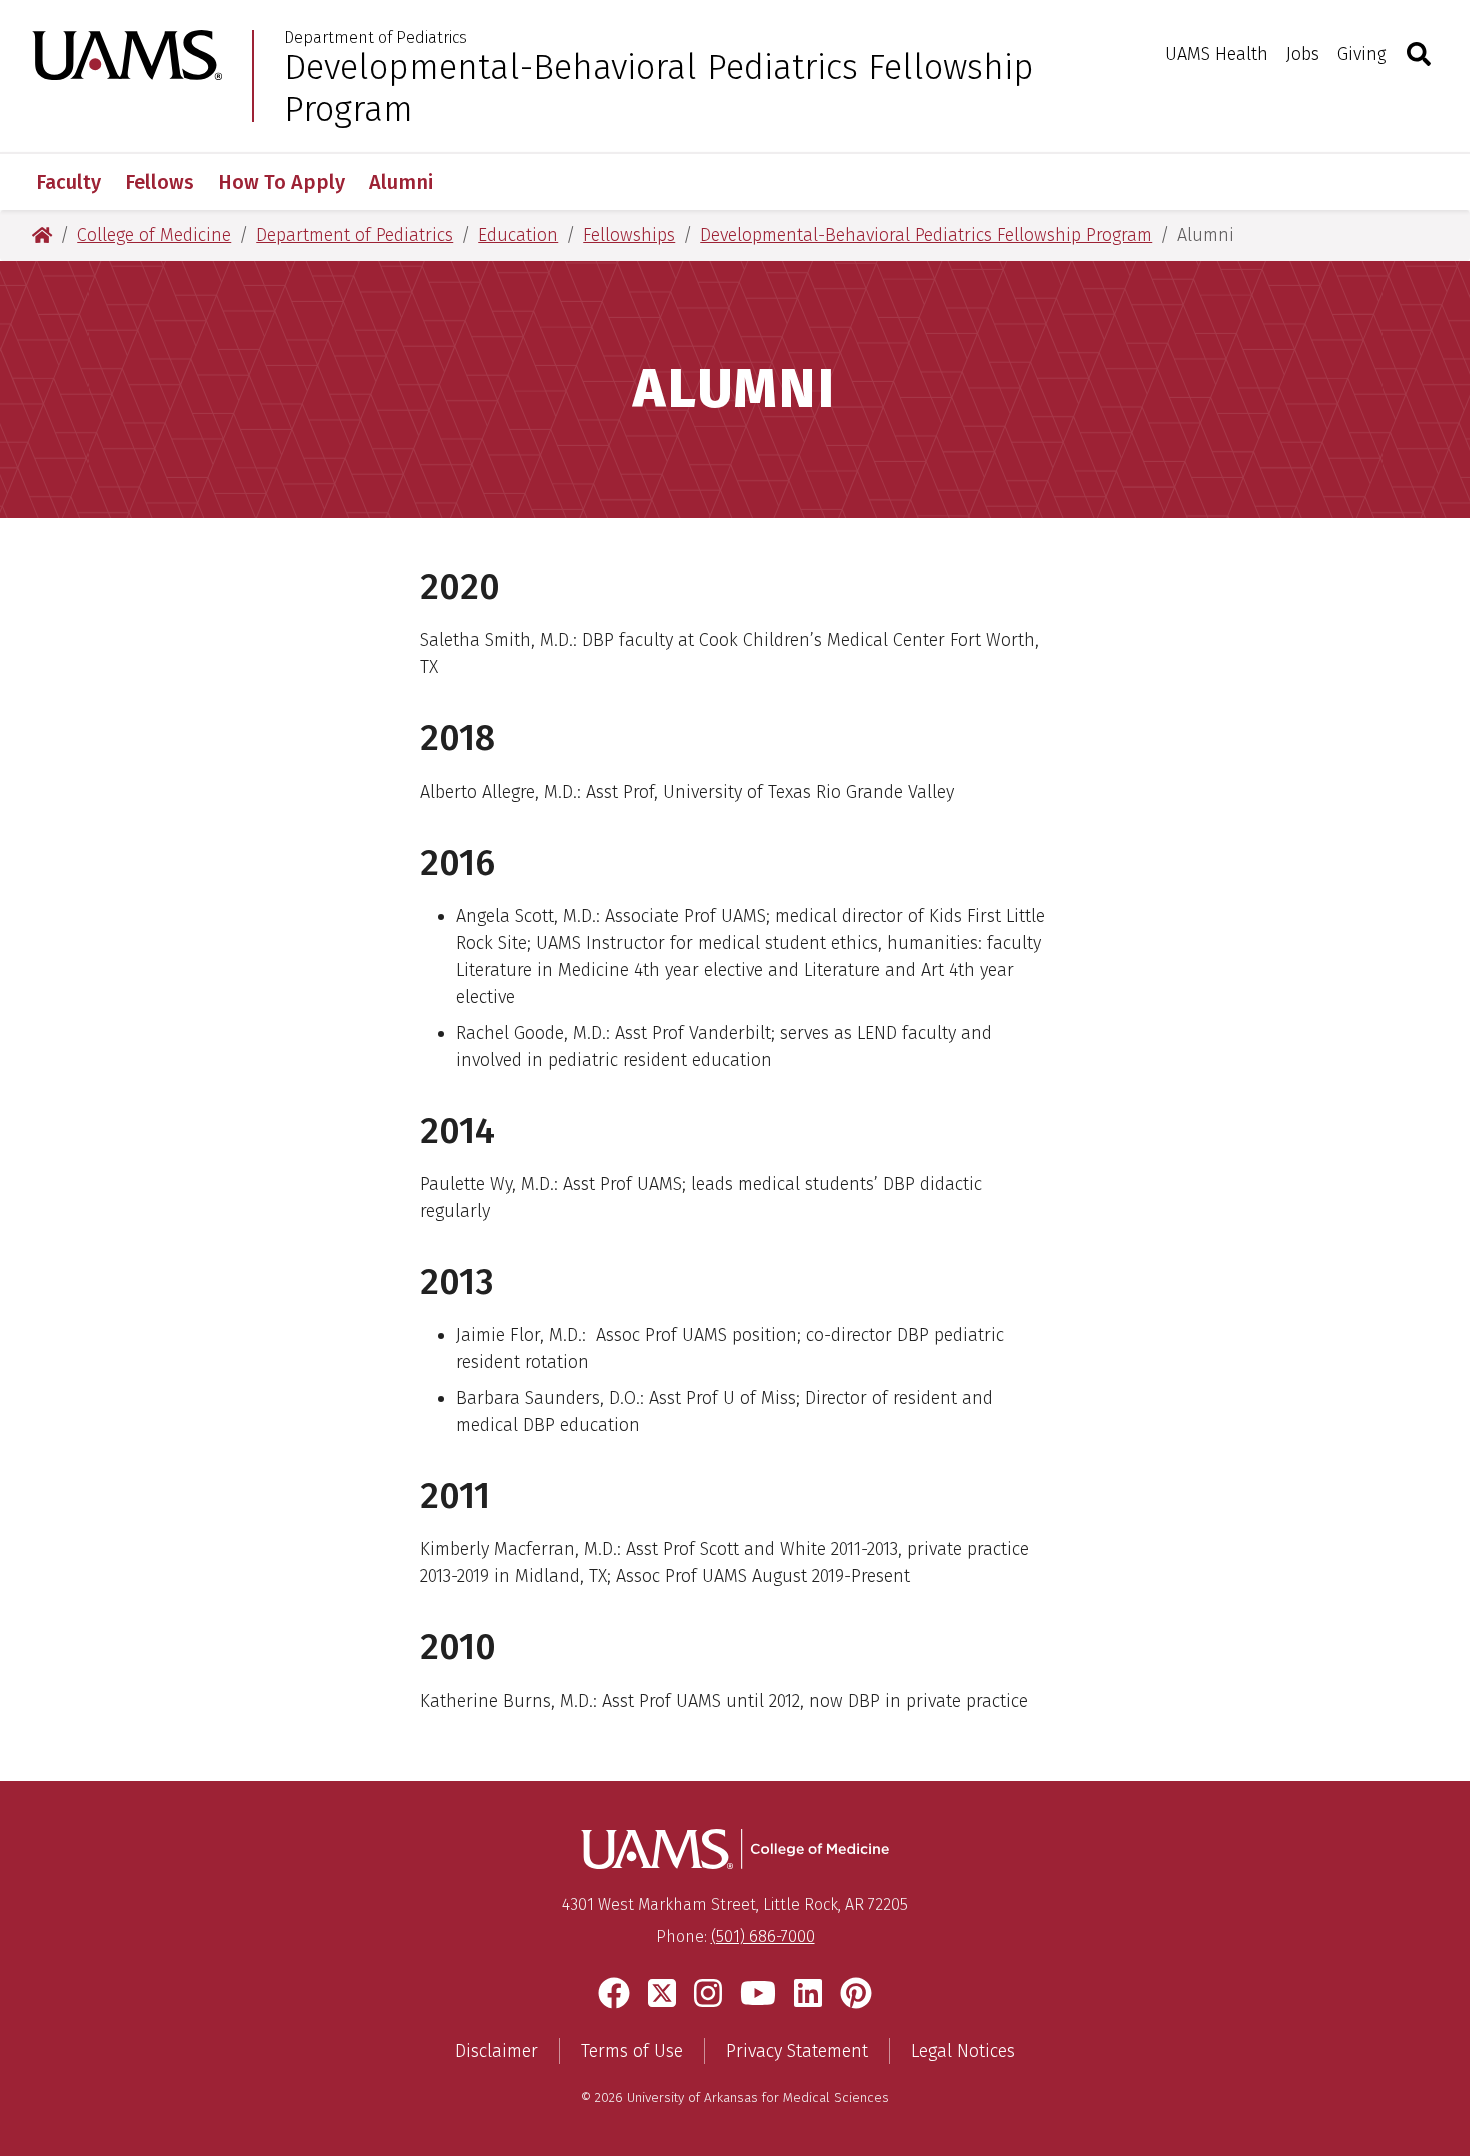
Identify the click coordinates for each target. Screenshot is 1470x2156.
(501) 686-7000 (763, 1936)
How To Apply (281, 182)
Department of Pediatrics (375, 38)
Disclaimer (496, 2051)
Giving (1361, 54)
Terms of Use (632, 2051)
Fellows (159, 182)
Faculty (68, 182)
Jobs (1302, 54)
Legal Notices (963, 2051)
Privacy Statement (797, 2051)
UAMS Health (1216, 54)
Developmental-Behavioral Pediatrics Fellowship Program (659, 88)
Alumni (401, 182)
